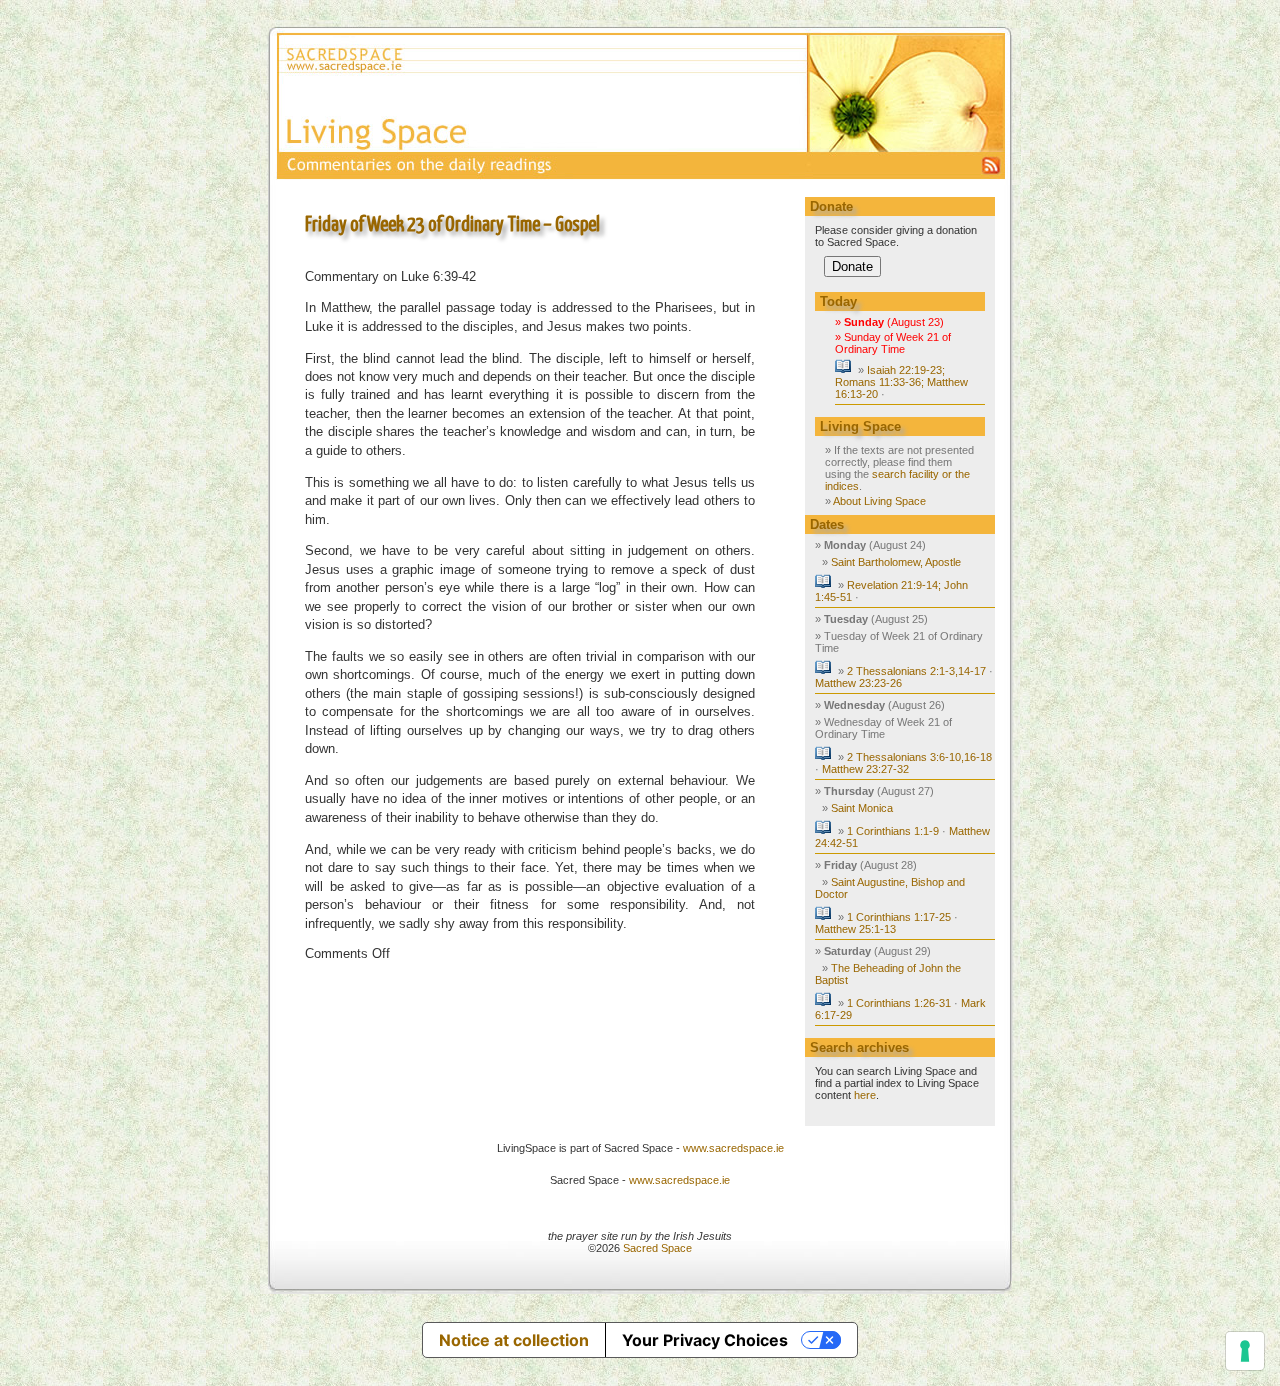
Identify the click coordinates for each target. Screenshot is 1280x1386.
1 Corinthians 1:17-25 (899, 917)
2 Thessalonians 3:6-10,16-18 (919, 757)
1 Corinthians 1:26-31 (899, 1003)
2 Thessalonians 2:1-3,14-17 (916, 671)
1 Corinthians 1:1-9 (893, 831)
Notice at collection (514, 1340)
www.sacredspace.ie (733, 1148)
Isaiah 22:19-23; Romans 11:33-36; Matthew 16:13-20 (901, 382)
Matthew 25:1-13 (855, 929)
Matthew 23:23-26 (858, 683)
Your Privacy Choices (705, 1340)
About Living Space (879, 501)
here (865, 1095)
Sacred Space (657, 1248)
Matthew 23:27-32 (865, 769)
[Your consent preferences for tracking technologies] (1245, 1351)
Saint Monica (862, 808)
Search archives (859, 1047)
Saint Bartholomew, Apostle (896, 562)
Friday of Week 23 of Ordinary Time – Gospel (452, 225)
